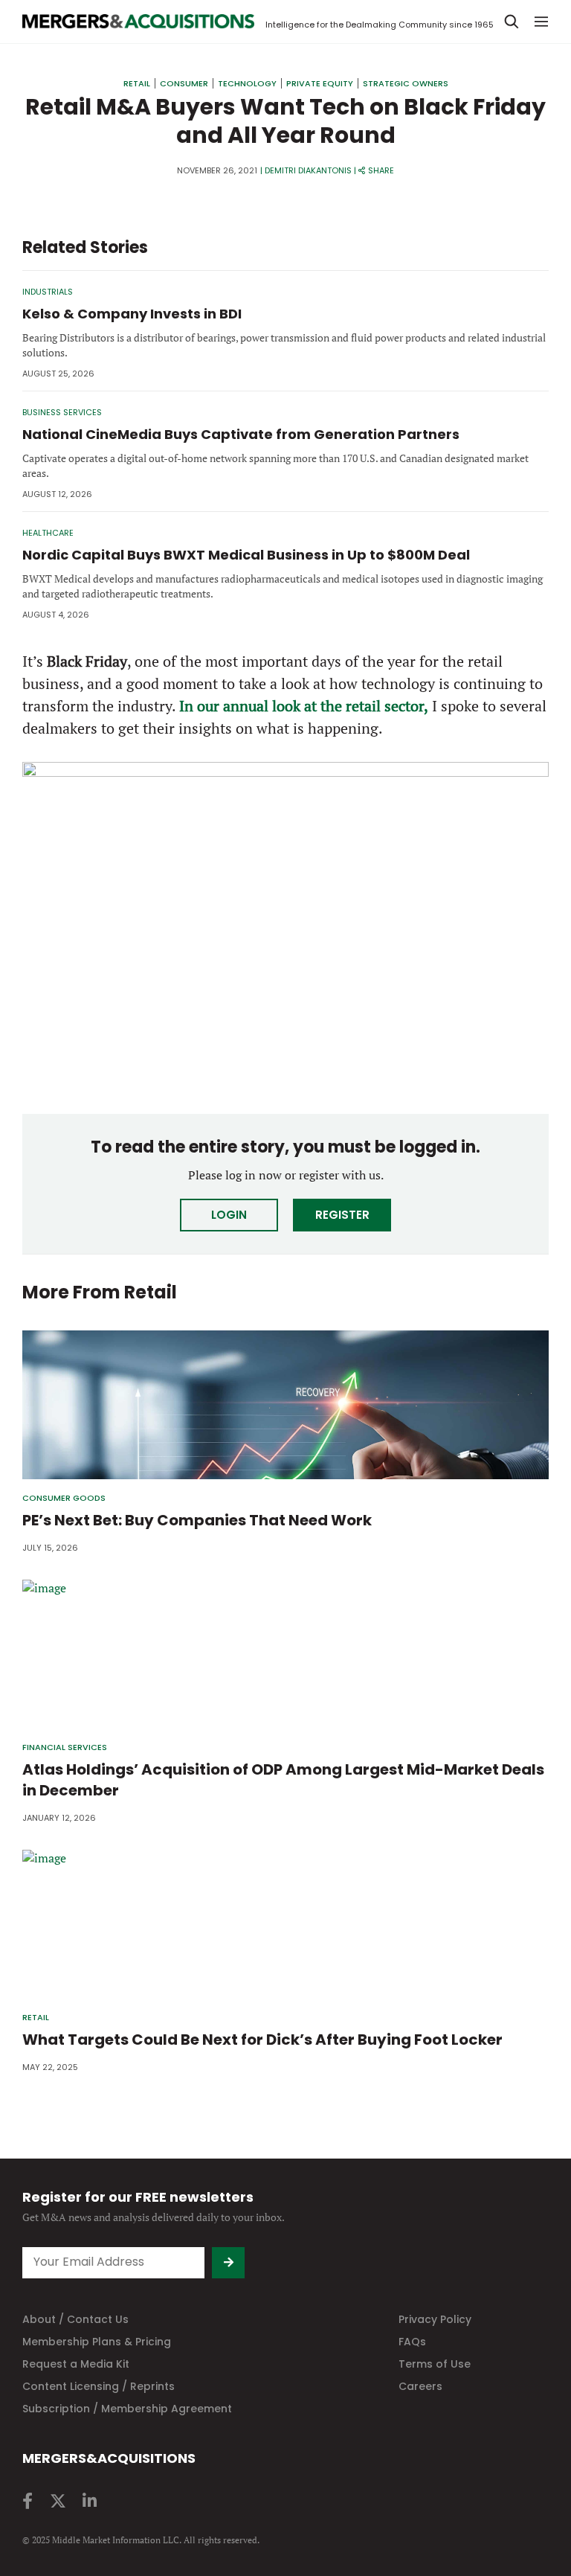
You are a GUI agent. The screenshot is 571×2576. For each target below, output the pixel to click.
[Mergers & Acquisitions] (138, 22)
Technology (247, 83)
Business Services (62, 412)
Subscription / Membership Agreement (127, 2409)
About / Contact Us (75, 2319)
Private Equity (320, 83)
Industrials (48, 292)
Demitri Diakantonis (308, 170)
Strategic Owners (406, 83)
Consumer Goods (64, 1498)
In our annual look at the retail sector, (304, 706)
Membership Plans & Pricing (97, 2342)
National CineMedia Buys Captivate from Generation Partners (241, 434)
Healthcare (48, 533)
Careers (420, 2386)
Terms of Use (435, 2364)
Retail (137, 83)
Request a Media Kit (76, 2364)
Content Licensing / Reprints (99, 2386)
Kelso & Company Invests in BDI (132, 314)
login (229, 1215)
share (381, 170)
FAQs (412, 2342)
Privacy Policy (435, 2319)
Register (342, 1215)
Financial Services (65, 1747)
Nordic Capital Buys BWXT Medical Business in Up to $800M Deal (246, 555)
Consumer (184, 83)
